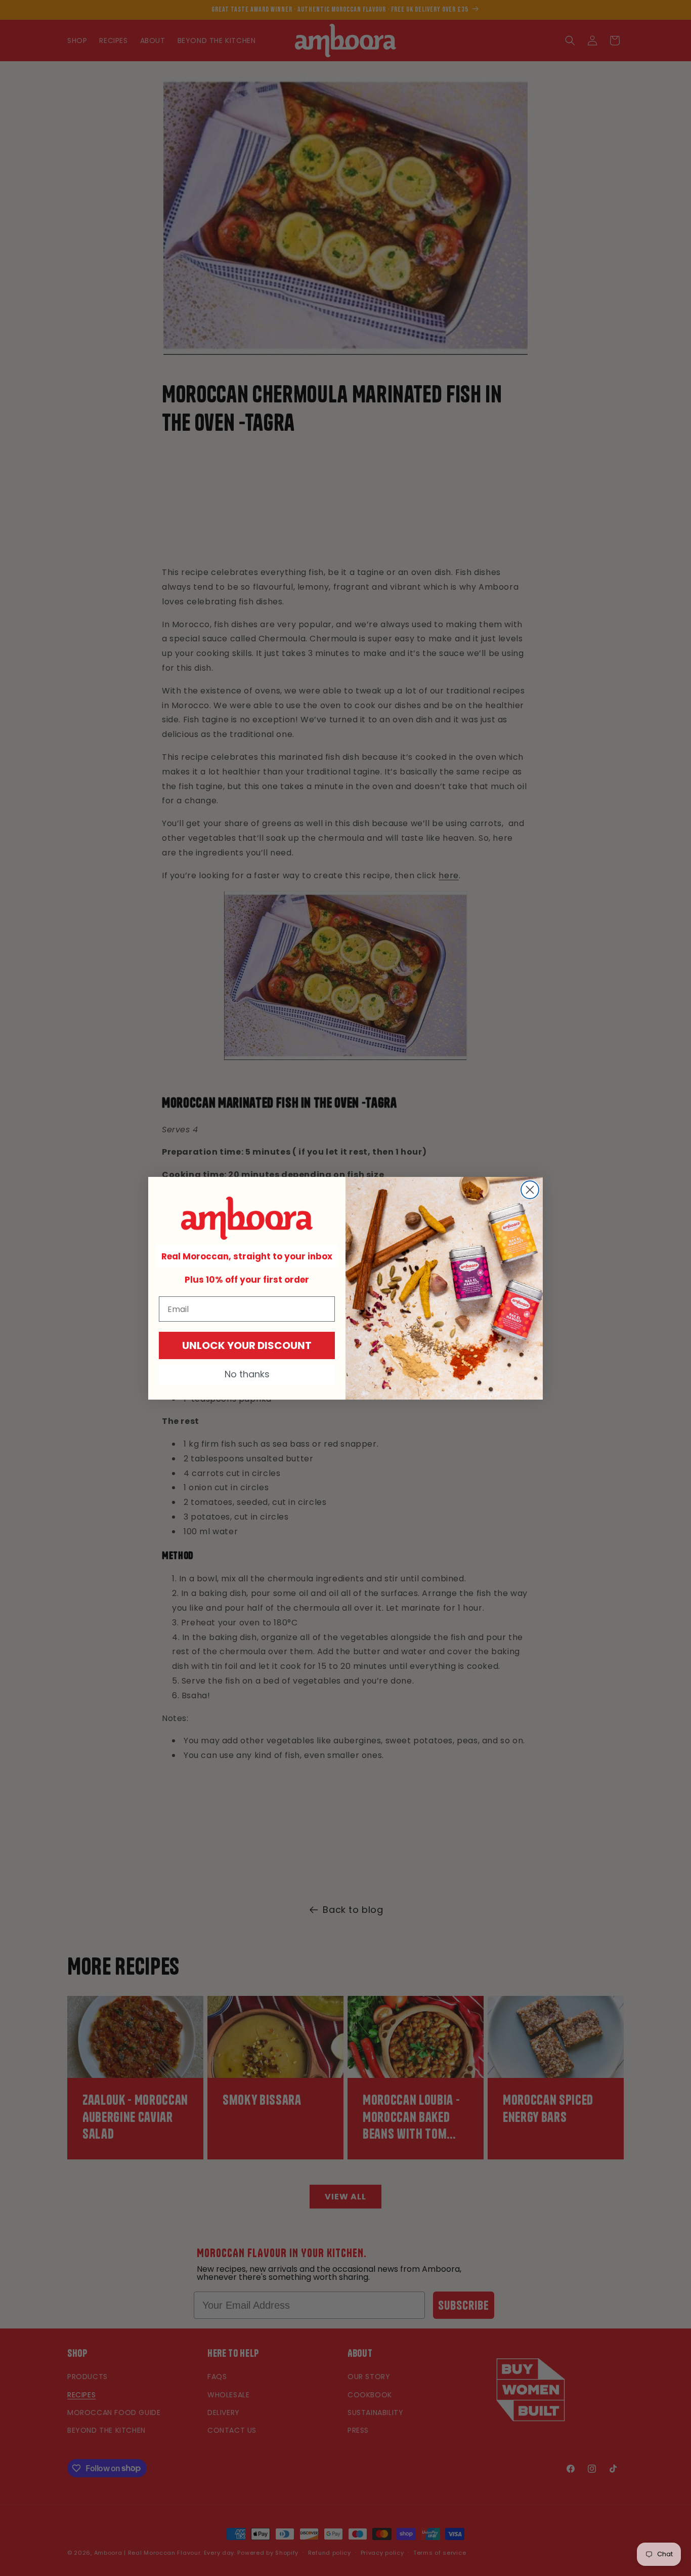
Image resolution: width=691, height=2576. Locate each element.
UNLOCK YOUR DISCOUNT (247, 1345)
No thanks (247, 1374)
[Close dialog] (530, 1190)
